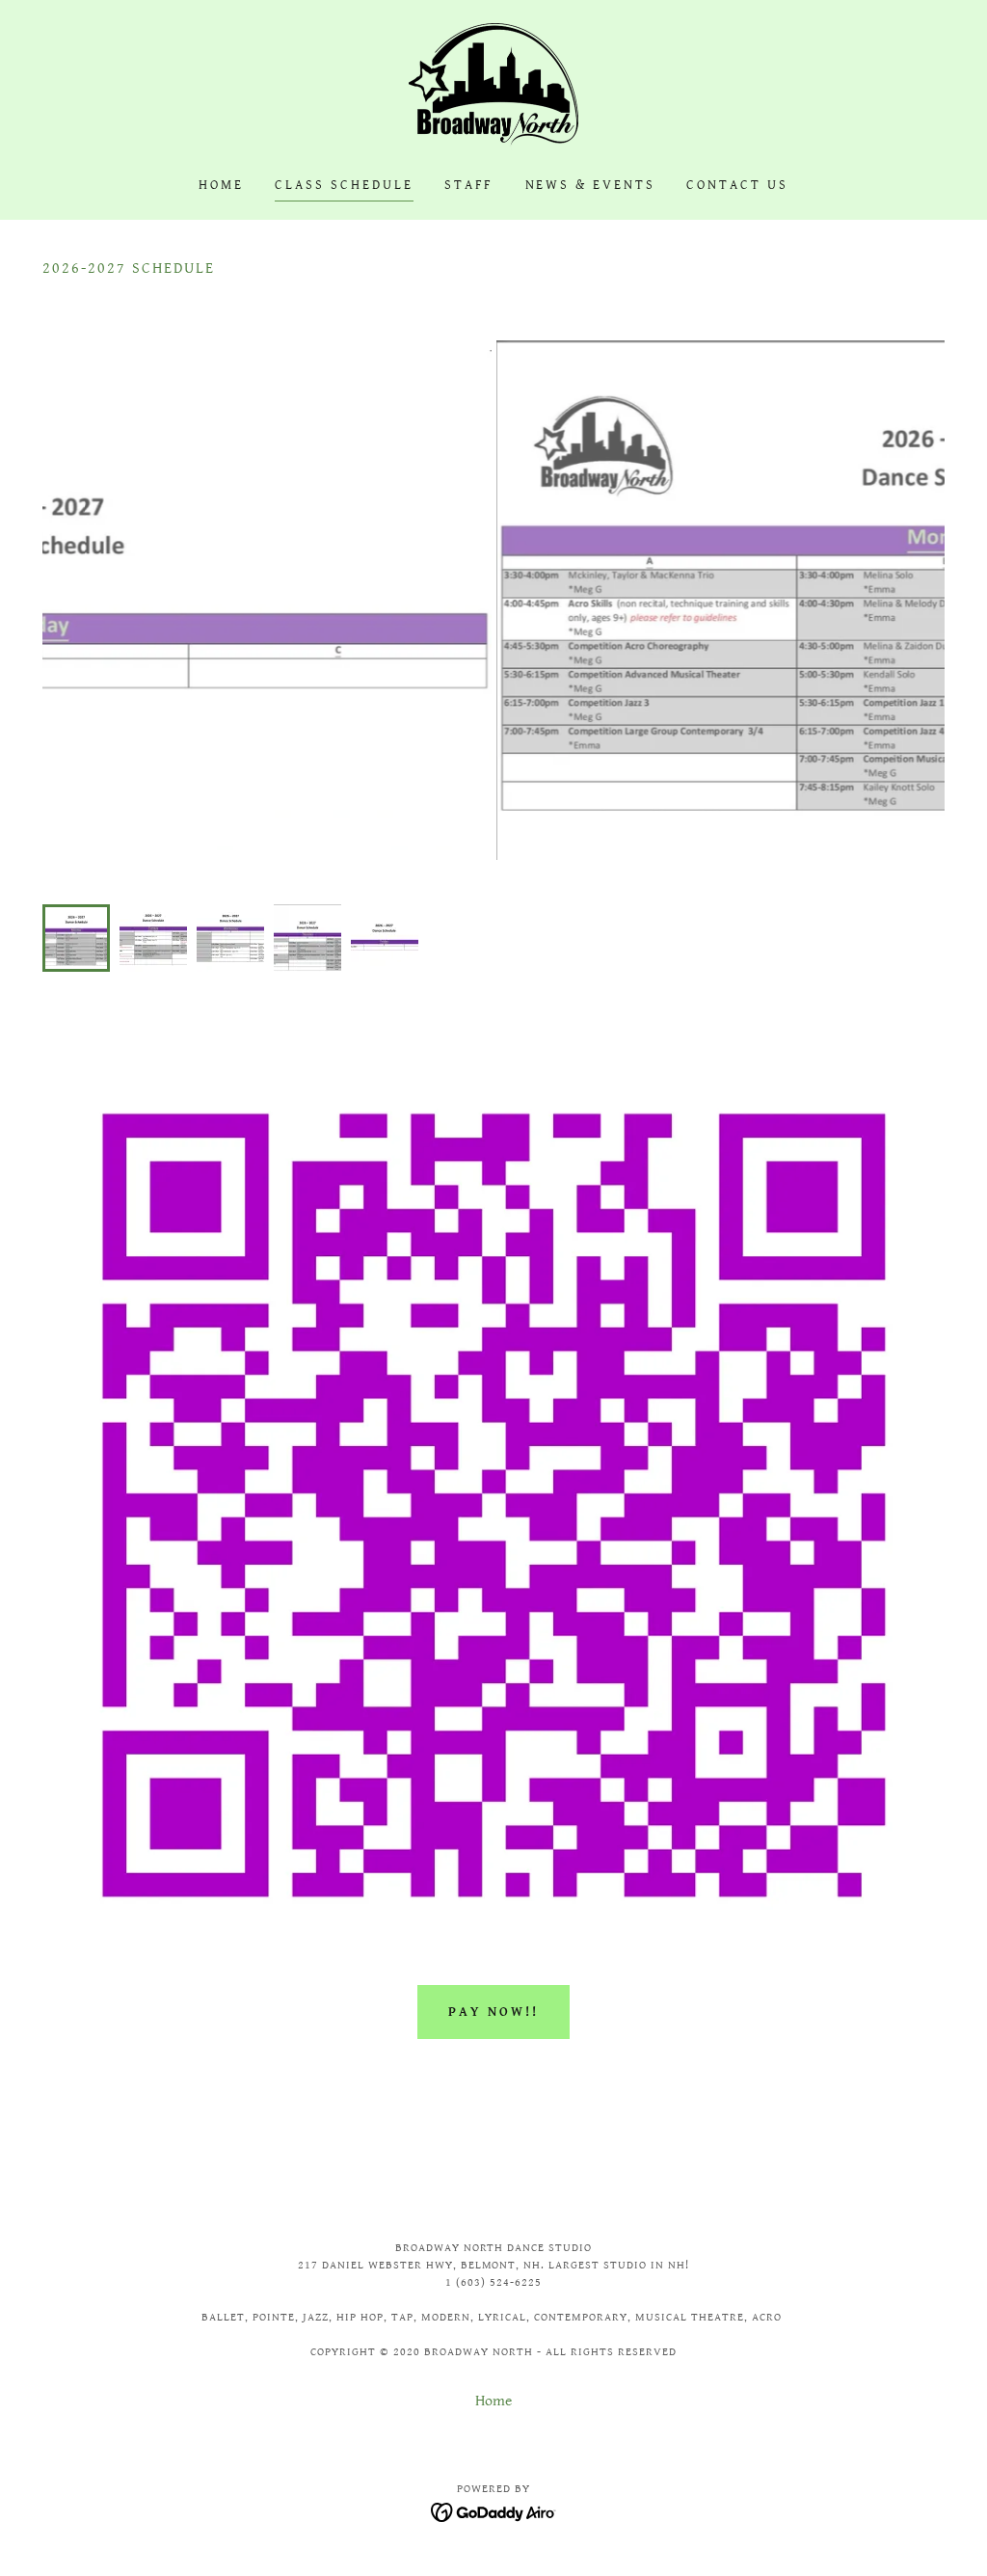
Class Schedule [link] (344, 185)
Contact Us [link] (737, 185)
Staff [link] (469, 185)
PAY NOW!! (493, 2012)
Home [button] (493, 2401)
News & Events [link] (591, 185)
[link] (493, 86)
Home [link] (221, 185)
